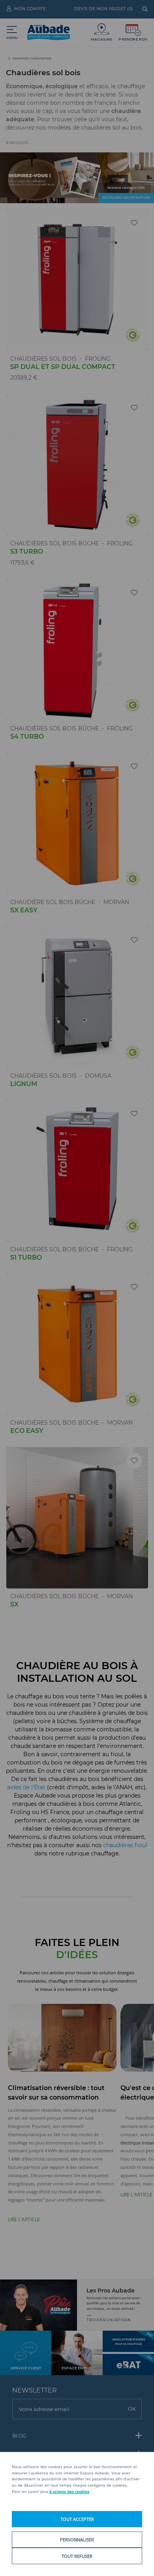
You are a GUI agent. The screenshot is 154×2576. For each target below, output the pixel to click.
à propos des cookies (69, 2491)
